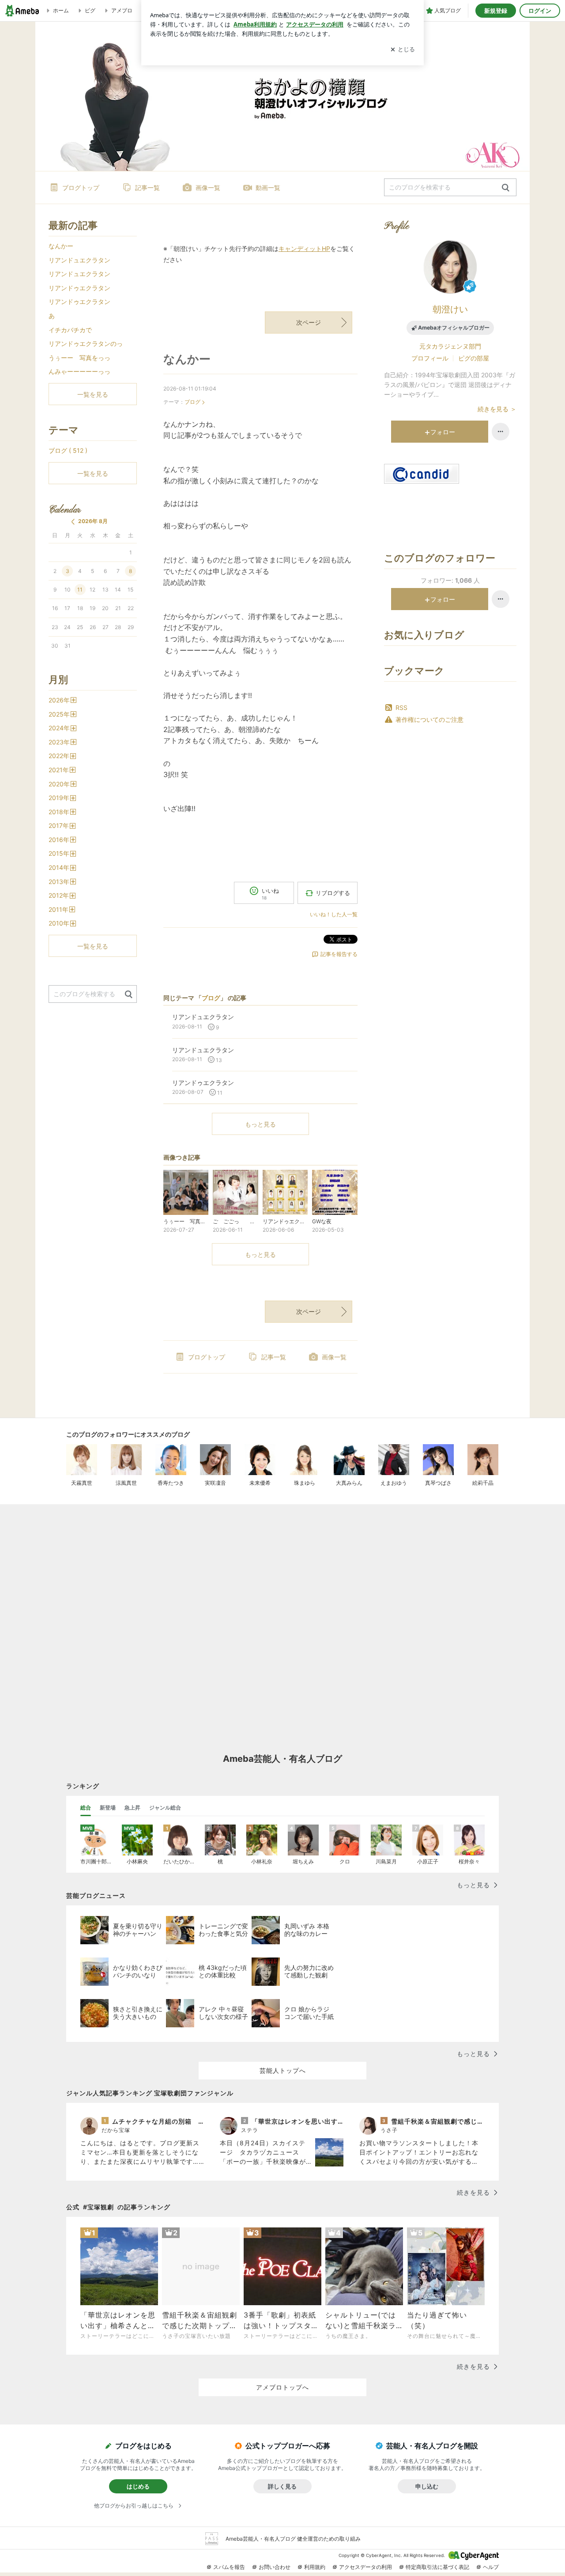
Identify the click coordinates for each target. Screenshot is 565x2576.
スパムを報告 (229, 2567)
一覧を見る (93, 394)
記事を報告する (339, 954)
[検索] (506, 188)
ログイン (540, 11)
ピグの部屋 (474, 358)
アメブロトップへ (282, 2387)
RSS (401, 708)
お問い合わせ (275, 2567)
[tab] (86, 1808)
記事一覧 (147, 188)
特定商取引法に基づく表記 (437, 2567)
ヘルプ (491, 2567)
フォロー (443, 432)
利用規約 (315, 2567)
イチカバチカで (70, 330)
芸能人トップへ (283, 2070)
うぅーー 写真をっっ (79, 358)
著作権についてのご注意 (429, 719)
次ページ (309, 322)
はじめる (138, 2486)
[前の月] (73, 522)
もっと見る (260, 1124)
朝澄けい (450, 309)
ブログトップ (81, 188)
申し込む (427, 2486)
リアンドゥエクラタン (79, 288)
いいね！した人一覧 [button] (334, 914)
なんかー (187, 359)
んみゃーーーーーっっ (79, 371)
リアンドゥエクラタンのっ (86, 343)
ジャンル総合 (165, 1808)
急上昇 (132, 1808)
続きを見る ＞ (497, 409)
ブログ (192, 402)
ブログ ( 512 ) (68, 450)
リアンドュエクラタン (79, 260)
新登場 (108, 1808)
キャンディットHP (304, 248)
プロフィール (430, 358)
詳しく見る (282, 2486)
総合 (86, 1808)
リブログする (333, 893)
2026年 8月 (93, 521)
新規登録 (496, 11)
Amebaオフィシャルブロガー (454, 328)
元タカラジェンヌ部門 (450, 346)
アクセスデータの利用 (365, 2567)
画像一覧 (208, 188)
